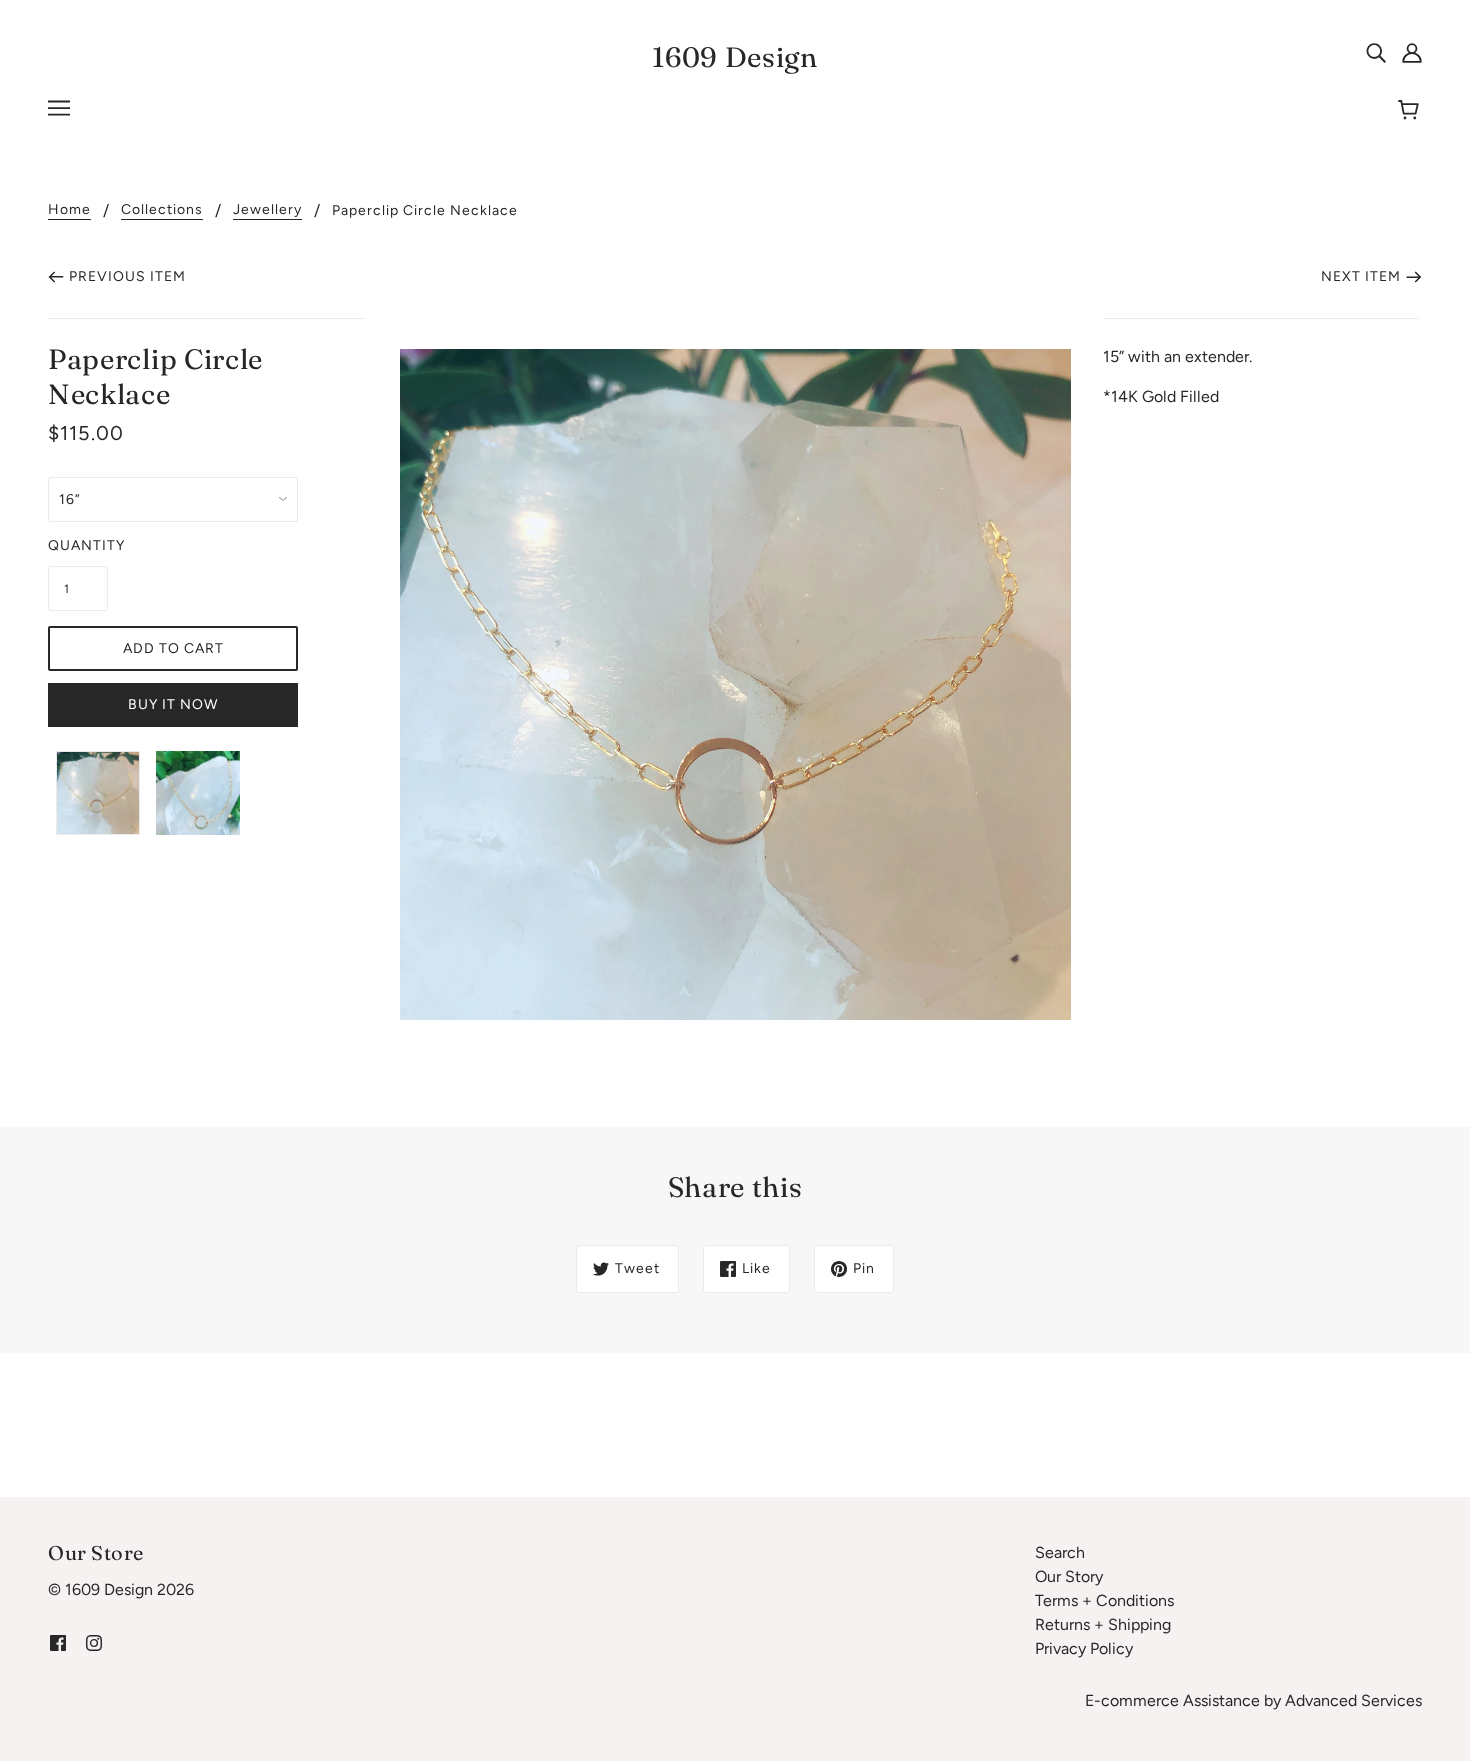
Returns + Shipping (1103, 1624)
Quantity (78, 545)
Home (69, 210)
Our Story (1069, 1576)
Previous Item (127, 276)
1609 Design (735, 57)
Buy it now (173, 704)
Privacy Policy (1084, 1648)
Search (1060, 1552)
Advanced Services (1353, 1700)
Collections (162, 210)
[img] (1376, 52)
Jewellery (267, 210)
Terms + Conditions (1104, 1600)
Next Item (1361, 276)
